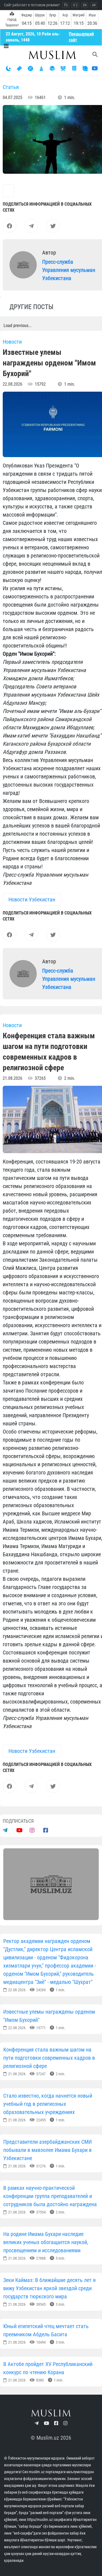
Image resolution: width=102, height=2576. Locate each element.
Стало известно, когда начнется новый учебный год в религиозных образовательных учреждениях (48, 2104)
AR (94, 5)
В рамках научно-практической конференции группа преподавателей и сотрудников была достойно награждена (50, 2196)
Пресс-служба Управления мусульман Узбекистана (69, 270)
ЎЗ (66, 5)
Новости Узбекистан (32, 899)
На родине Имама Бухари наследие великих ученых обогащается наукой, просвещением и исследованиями (46, 2242)
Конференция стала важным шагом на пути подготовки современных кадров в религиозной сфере (49, 2058)
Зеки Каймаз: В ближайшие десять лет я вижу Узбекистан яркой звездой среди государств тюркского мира (50, 2288)
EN (85, 5)
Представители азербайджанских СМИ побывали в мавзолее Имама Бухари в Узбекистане (47, 2150)
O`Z (75, 5)
